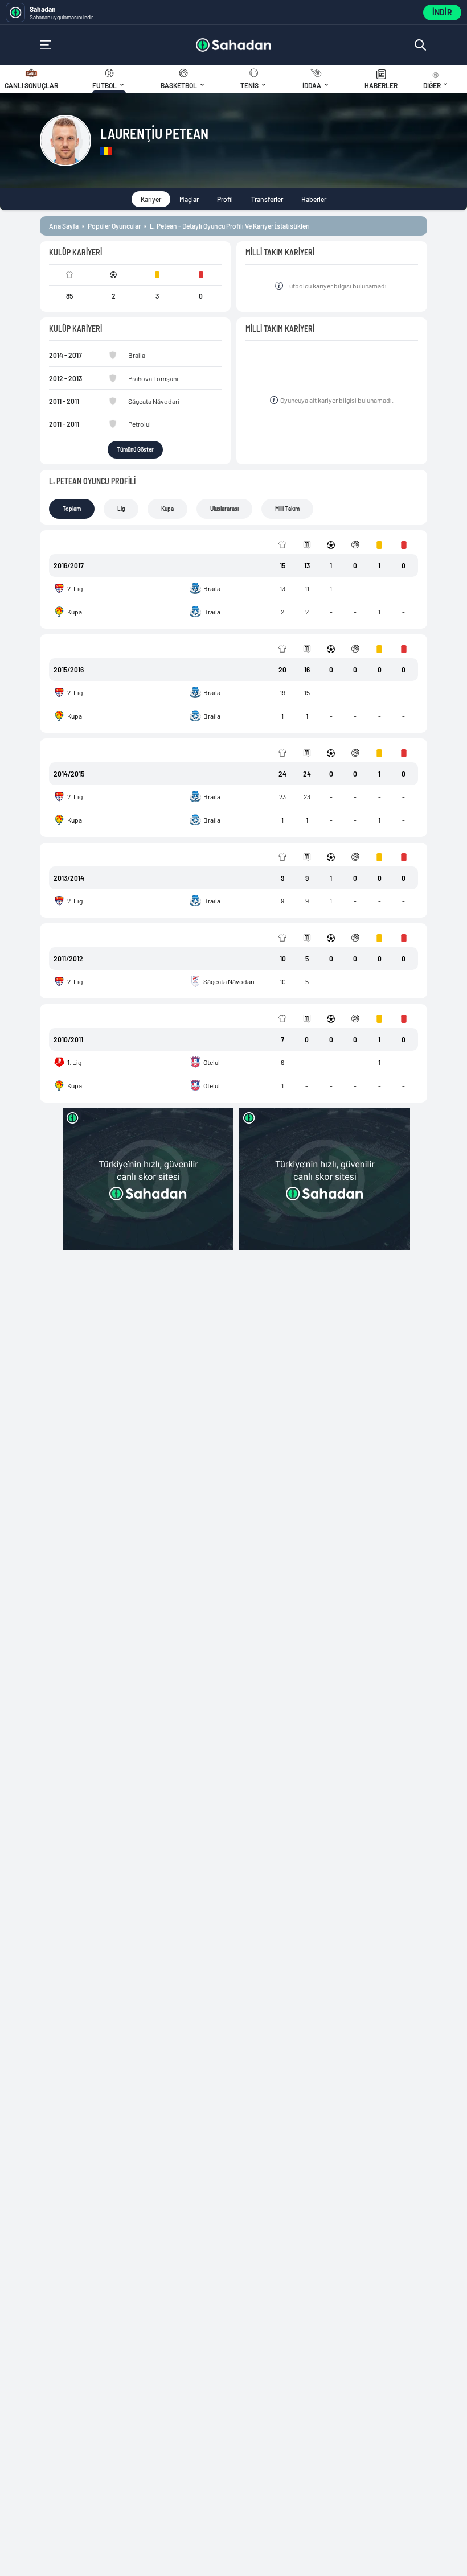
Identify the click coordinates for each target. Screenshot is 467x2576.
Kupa (167, 509)
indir (442, 12)
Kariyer (151, 199)
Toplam (72, 509)
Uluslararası (224, 509)
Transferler (267, 199)
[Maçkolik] (234, 45)
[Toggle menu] (46, 45)
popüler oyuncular (114, 226)
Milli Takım (287, 509)
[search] (420, 45)
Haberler (314, 199)
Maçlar (189, 199)
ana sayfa (64, 226)
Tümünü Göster (135, 449)
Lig (121, 509)
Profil (225, 199)
